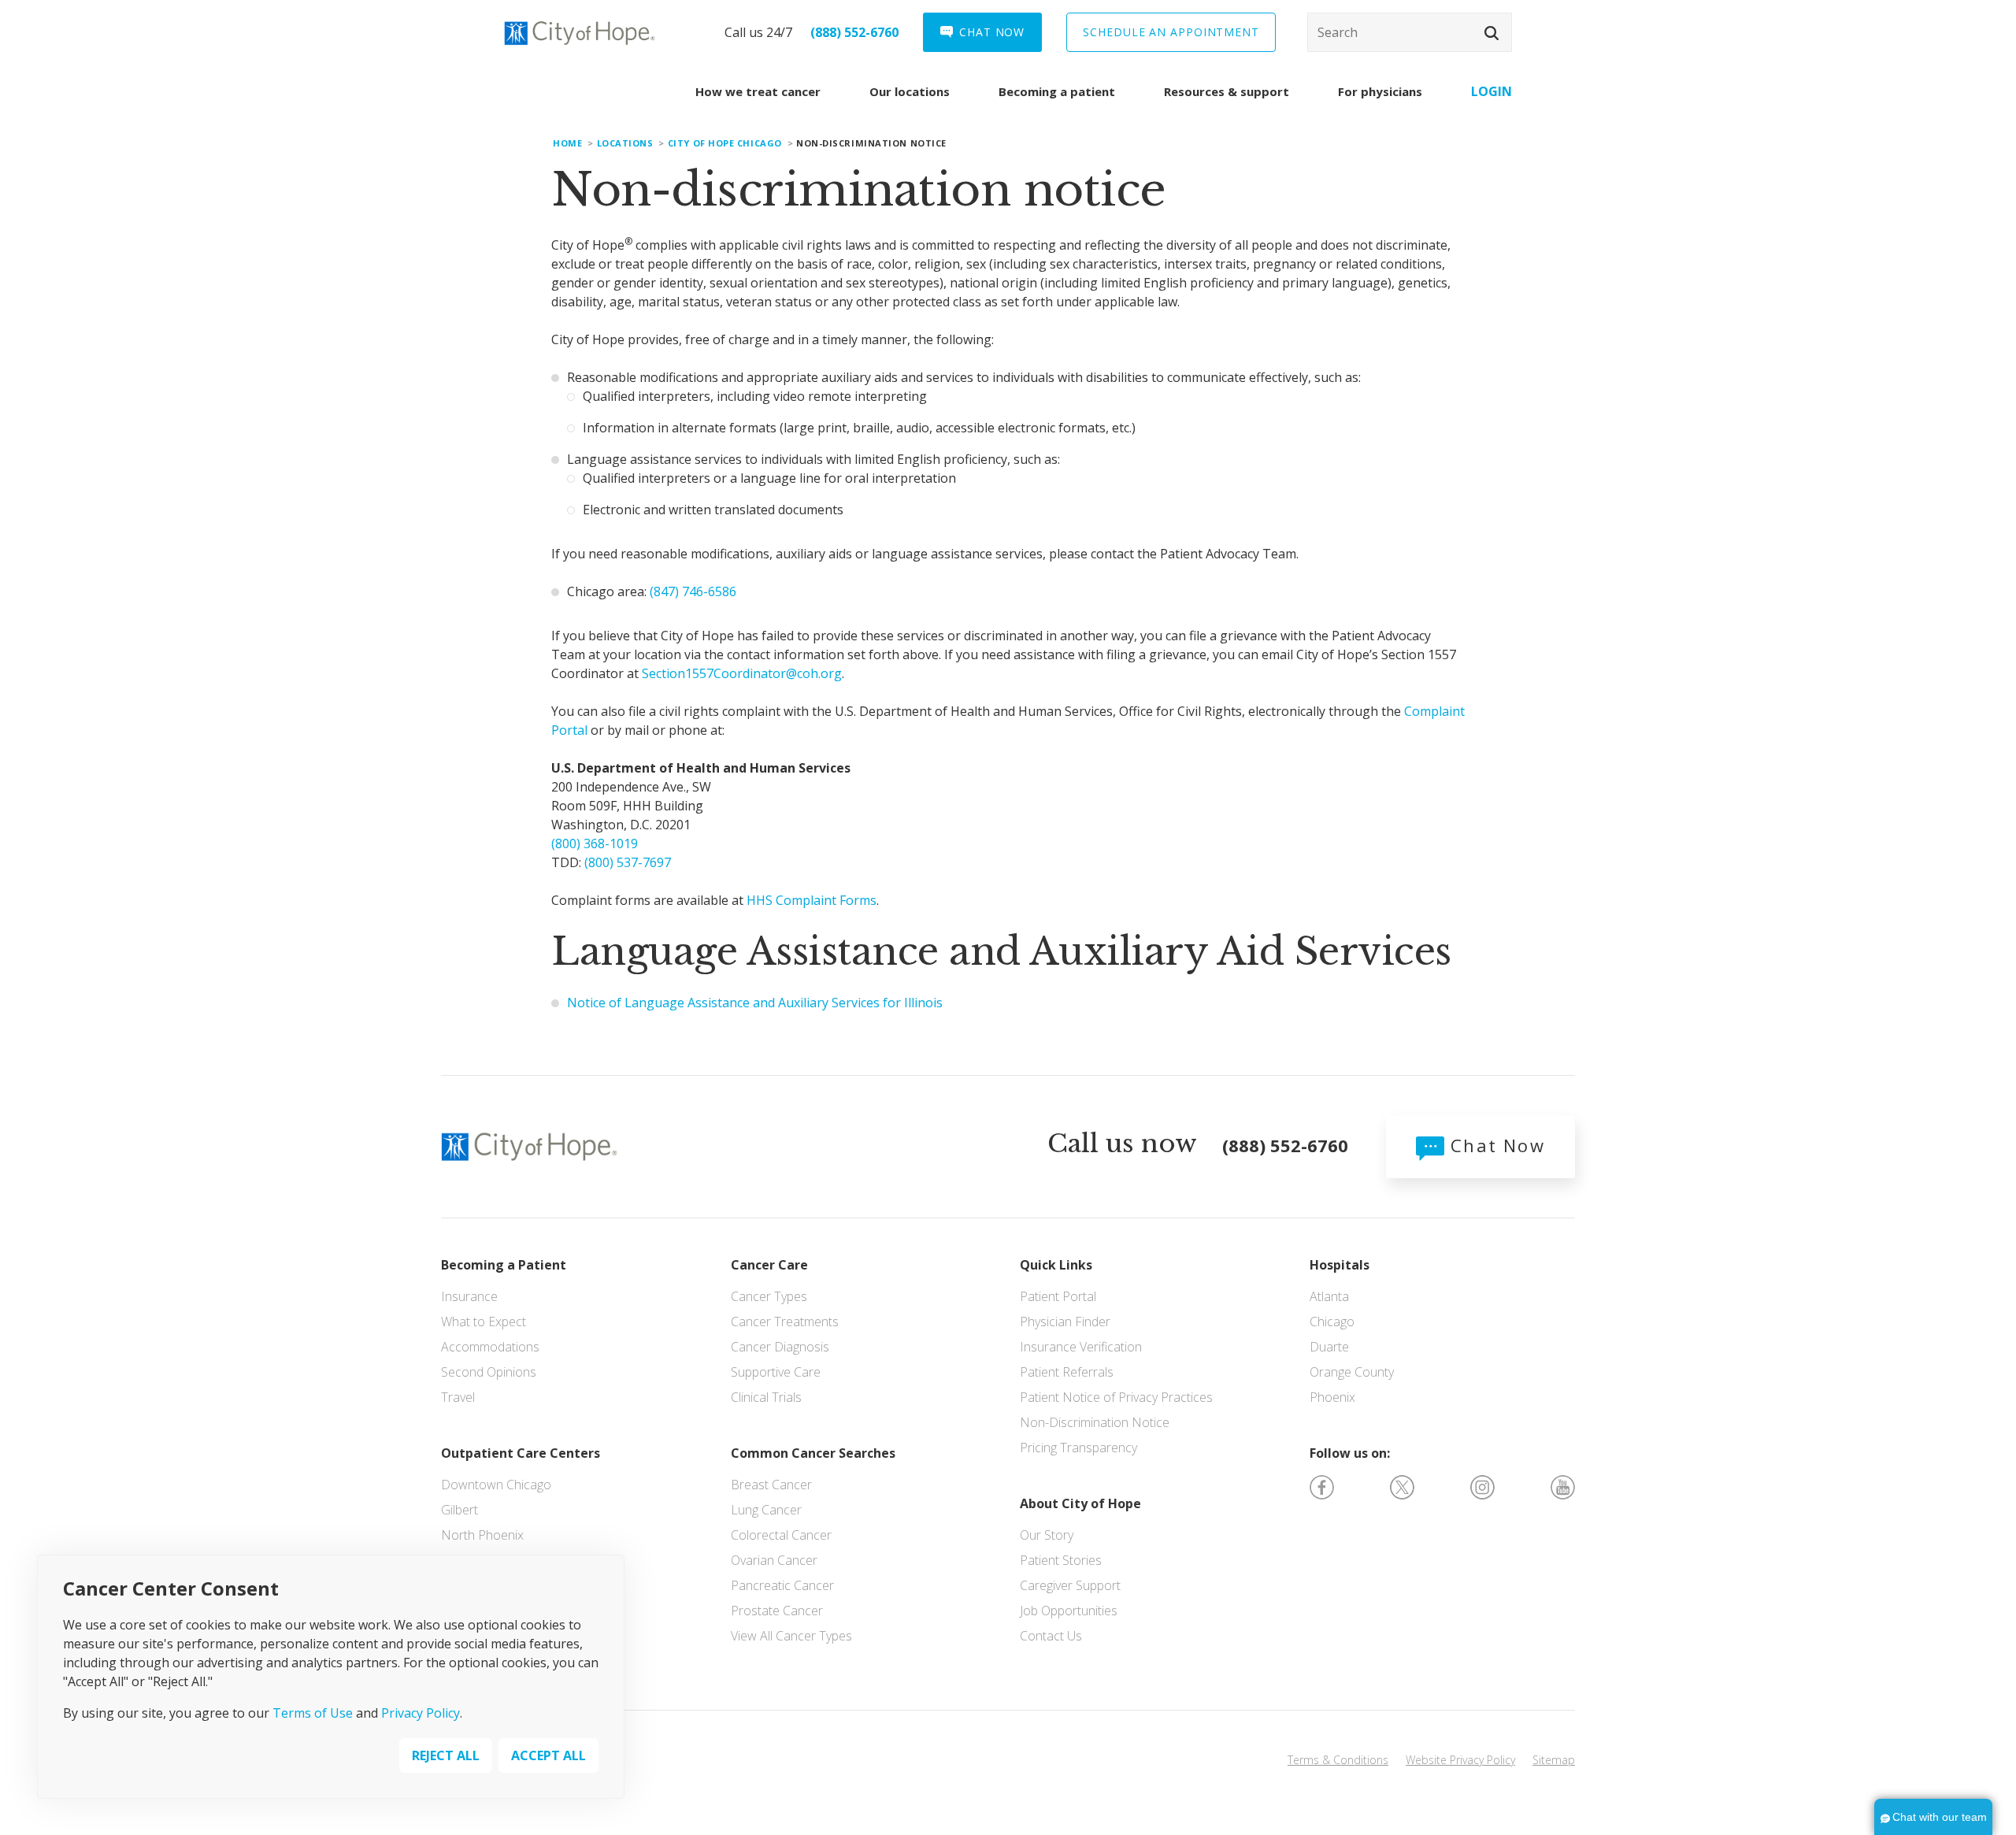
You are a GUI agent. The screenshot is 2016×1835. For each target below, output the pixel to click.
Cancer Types (769, 1296)
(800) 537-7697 (628, 862)
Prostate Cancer (777, 1611)
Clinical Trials (766, 1397)
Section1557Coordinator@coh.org (742, 673)
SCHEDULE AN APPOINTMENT (1171, 32)
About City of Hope (1080, 1503)
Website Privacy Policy (1460, 1760)
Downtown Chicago (496, 1485)
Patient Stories (1061, 1560)
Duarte (1329, 1347)
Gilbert (460, 1510)
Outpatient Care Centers (521, 1453)
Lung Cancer (766, 1510)
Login (1492, 91)
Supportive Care (776, 1372)
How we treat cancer (758, 91)
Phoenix (1332, 1397)
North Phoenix (482, 1535)
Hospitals (1340, 1265)
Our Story (1047, 1535)
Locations (625, 143)
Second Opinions (489, 1372)
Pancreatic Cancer (782, 1585)
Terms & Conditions (1338, 1760)
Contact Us (1051, 1636)
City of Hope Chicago (725, 143)
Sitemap (1554, 1760)
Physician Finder (1065, 1322)
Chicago (1332, 1322)
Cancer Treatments (785, 1322)
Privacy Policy (421, 1712)
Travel (458, 1397)
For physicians (1380, 91)
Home (567, 143)
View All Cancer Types (791, 1636)
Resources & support (1227, 91)
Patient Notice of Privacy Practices (1116, 1397)
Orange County (1352, 1372)
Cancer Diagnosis (780, 1347)
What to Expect (484, 1322)
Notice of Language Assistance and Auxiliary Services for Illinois (755, 1003)
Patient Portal (1058, 1296)
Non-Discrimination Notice (1095, 1422)
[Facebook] (1322, 1486)
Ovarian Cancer (774, 1560)
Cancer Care (769, 1265)
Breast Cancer (771, 1485)
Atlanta (1329, 1296)
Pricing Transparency (1078, 1448)
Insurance (469, 1296)
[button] (1492, 33)
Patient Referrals (1067, 1372)
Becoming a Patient (504, 1265)
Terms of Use (313, 1712)
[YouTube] (1563, 1486)
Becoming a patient (1057, 91)
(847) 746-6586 (693, 591)
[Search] (1410, 32)
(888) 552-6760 (854, 32)
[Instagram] (1482, 1486)
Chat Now (1495, 1145)
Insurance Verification (1081, 1347)
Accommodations (490, 1347)
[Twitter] (1402, 1486)
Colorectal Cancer (781, 1535)
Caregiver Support (1070, 1585)
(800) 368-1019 (595, 843)
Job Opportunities (1069, 1611)
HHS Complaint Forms (812, 900)
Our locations (910, 91)
